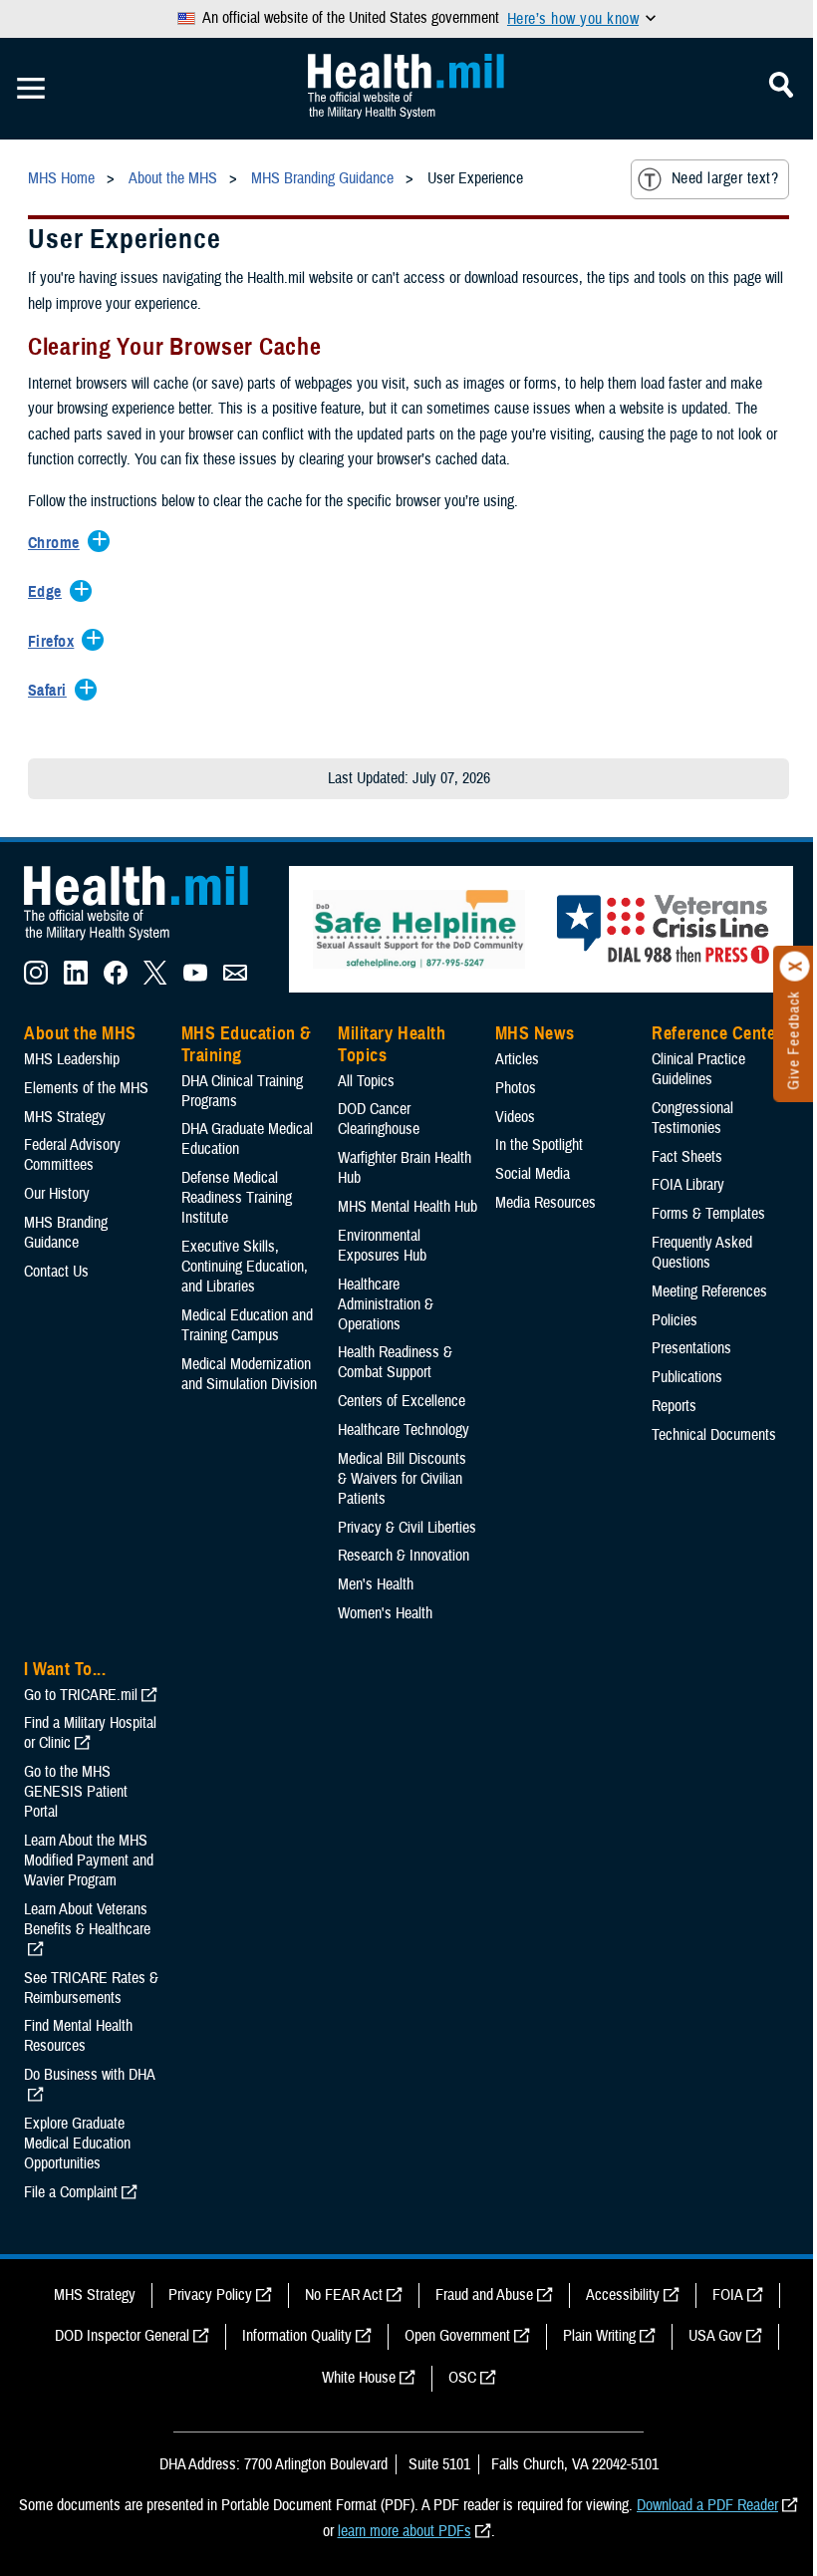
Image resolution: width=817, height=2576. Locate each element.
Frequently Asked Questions (702, 1253)
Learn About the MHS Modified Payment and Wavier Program (89, 1860)
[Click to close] (795, 967)
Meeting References (709, 1291)
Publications (687, 1377)
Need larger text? (725, 178)
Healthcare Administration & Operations (386, 1304)
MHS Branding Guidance (66, 1233)
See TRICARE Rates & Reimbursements (91, 1988)
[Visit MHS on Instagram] (36, 980)
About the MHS (80, 1033)
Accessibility (623, 2295)
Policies (675, 1320)
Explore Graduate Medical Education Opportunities (77, 2144)
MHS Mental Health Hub (408, 1207)
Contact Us (56, 1272)
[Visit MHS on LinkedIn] (76, 980)
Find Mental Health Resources (78, 2036)
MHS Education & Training (247, 1044)
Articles (517, 1059)
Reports (674, 1406)
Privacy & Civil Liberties (407, 1528)
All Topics (366, 1081)
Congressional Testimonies (692, 1118)
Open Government (457, 2336)
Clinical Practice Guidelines (698, 1069)
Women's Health (385, 1613)
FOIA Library (688, 1185)
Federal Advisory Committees (72, 1155)
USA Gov (715, 2336)
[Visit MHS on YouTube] (195, 980)
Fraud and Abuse (484, 2295)
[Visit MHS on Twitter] (155, 980)
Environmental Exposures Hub (382, 1246)
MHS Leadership (72, 1059)
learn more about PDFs (405, 2531)
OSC (462, 2378)
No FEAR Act (344, 2295)
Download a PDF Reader (707, 2505)
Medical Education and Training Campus (247, 1325)
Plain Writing (599, 2336)
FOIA (728, 2295)
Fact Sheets (687, 1157)
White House (359, 2378)
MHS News (535, 1033)
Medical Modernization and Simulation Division (249, 1374)
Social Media (533, 1174)
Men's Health (376, 1584)
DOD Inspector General (122, 2336)
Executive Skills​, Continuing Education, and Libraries (245, 1267)
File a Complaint (71, 2192)
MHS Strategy (65, 1117)
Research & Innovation (404, 1556)
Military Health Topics (392, 1044)
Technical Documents (714, 1435)
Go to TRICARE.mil (81, 1695)
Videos (515, 1117)
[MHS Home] (148, 941)
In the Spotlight (539, 1145)
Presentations (691, 1348)
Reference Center (717, 1033)
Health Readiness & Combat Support (395, 1362)
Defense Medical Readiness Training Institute (237, 1198)
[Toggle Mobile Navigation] (31, 89)
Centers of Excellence (402, 1401)
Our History (57, 1194)
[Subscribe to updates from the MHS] (235, 980)
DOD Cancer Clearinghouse (379, 1119)
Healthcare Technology (404, 1430)
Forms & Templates (708, 1214)
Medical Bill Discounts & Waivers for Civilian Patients (402, 1479)
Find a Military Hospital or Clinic (90, 1733)
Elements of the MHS (86, 1088)
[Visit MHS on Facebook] (116, 980)
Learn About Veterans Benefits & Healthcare (87, 1919)
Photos (516, 1088)
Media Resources (545, 1203)
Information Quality (297, 2336)
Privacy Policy (210, 2295)
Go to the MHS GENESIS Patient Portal (76, 1792)
